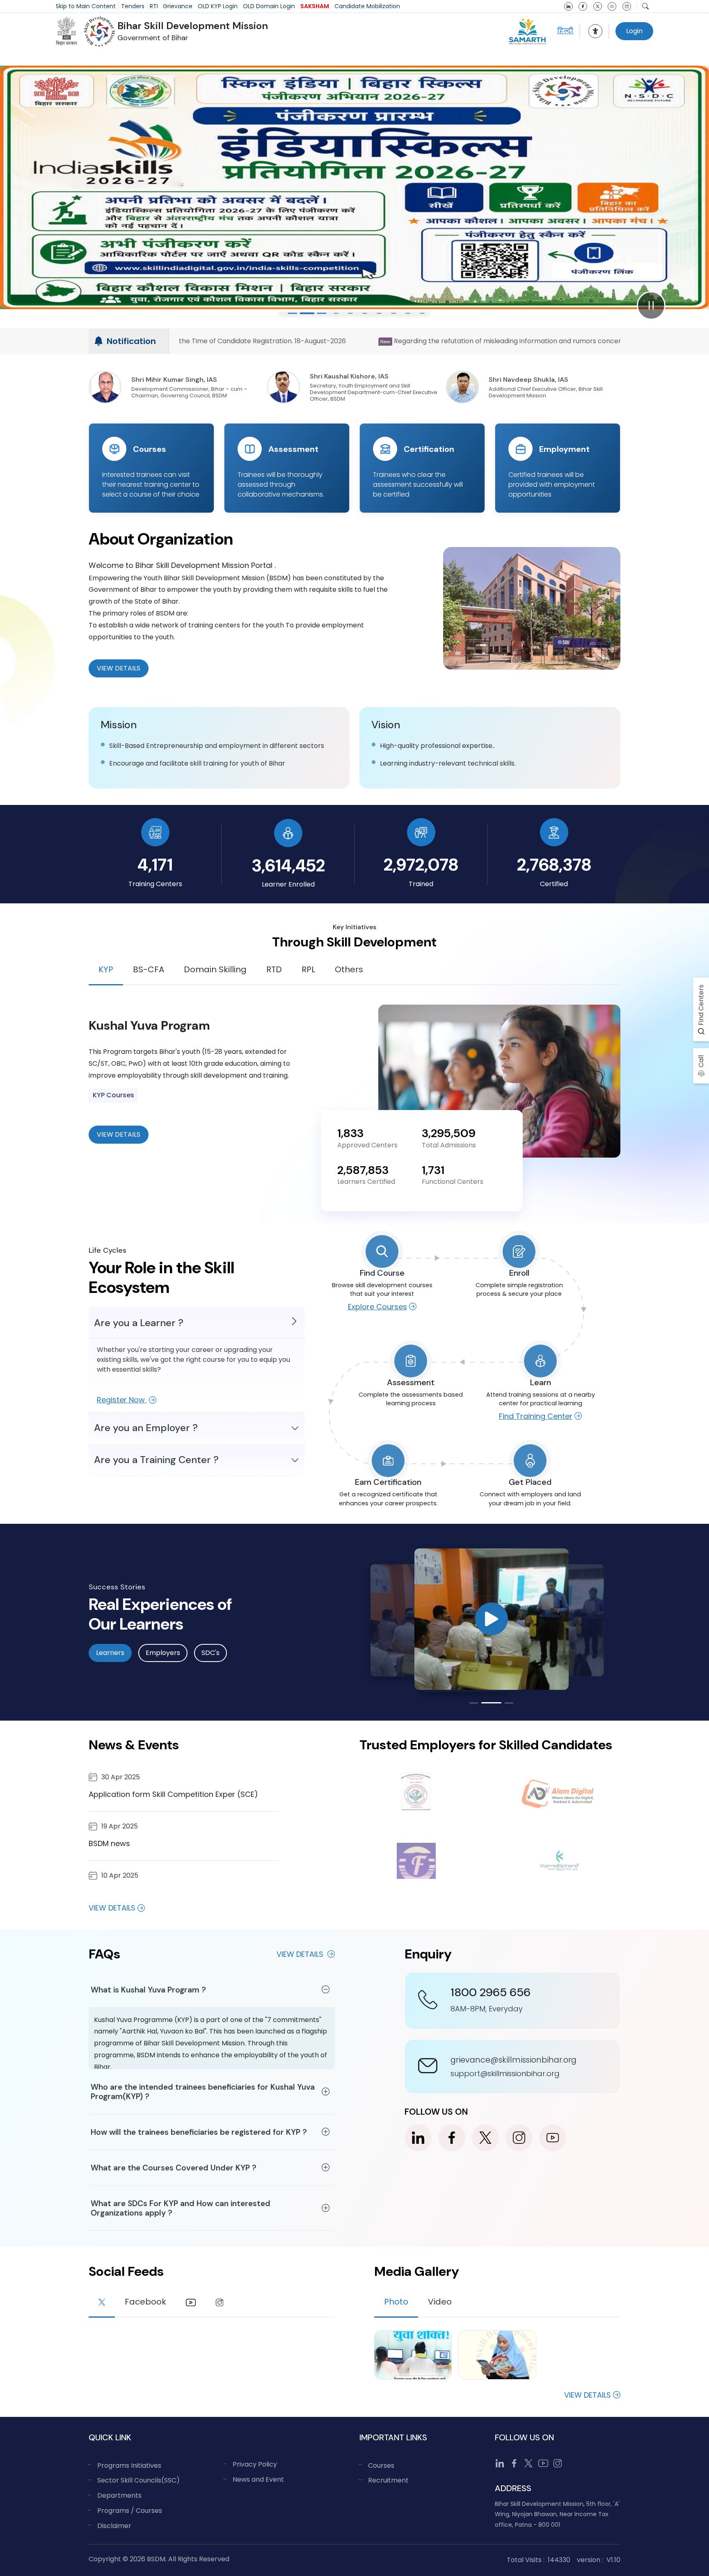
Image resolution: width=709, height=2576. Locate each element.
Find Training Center (536, 1416)
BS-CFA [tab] (149, 969)
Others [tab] (349, 969)
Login (634, 31)
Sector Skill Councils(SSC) (138, 2480)
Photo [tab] (396, 2302)
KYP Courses (113, 1095)
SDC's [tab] (210, 1653)
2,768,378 (554, 865)
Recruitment (388, 2480)
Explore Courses (377, 1307)
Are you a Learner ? (139, 1323)
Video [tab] (440, 2302)
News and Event (258, 2479)
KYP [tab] (106, 969)
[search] (645, 6)
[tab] (102, 2303)
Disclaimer (114, 2526)
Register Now (122, 1400)
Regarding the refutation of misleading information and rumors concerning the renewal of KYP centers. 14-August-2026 (217, 341)
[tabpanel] (354, 1081)
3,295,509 (449, 1133)
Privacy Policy (255, 2464)
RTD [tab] (274, 969)
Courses (381, 2465)
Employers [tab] (163, 1653)
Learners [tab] (110, 1653)
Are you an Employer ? (146, 1428)
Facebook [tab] (145, 2302)
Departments (119, 2495)
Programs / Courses (130, 2511)
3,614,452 (288, 865)
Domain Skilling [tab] (215, 969)
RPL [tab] (308, 969)
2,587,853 (363, 1170)
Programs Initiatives (129, 2465)
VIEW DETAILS (119, 1134)
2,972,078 (421, 865)
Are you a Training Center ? (156, 1460)
